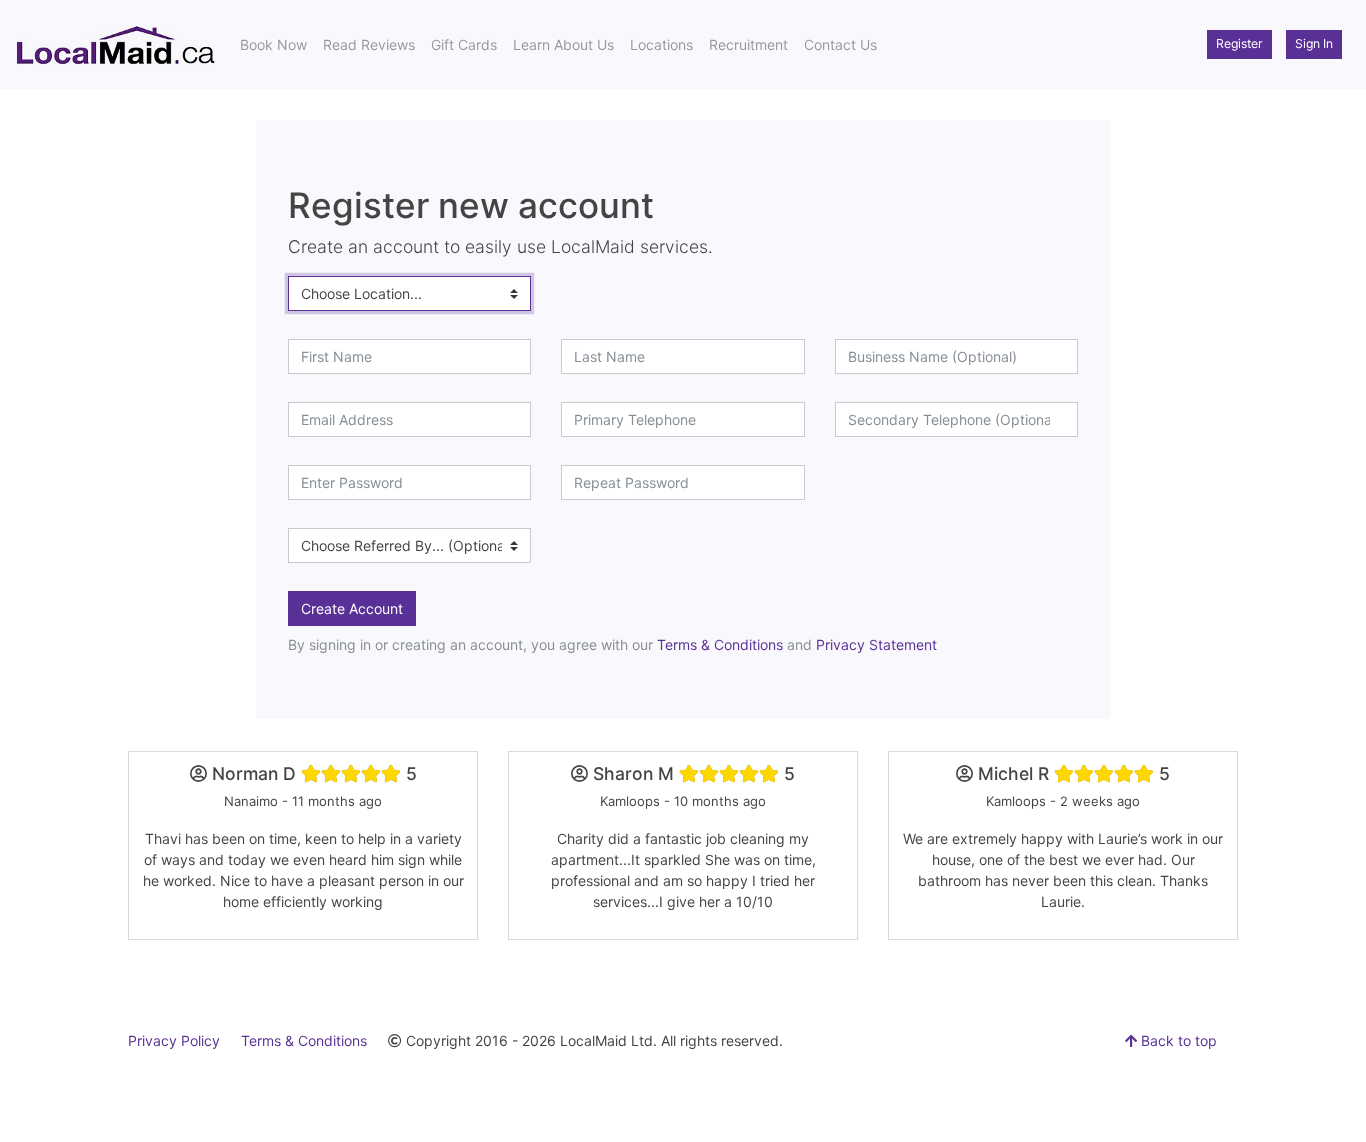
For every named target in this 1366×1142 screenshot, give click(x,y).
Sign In (1314, 43)
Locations (661, 44)
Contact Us (840, 44)
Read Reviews (369, 44)
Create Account (352, 608)
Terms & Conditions (720, 644)
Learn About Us (563, 44)
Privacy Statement (876, 644)
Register (1239, 43)
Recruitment (748, 44)
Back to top (1177, 1040)
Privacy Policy (174, 1040)
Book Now (273, 44)
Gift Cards (464, 44)
